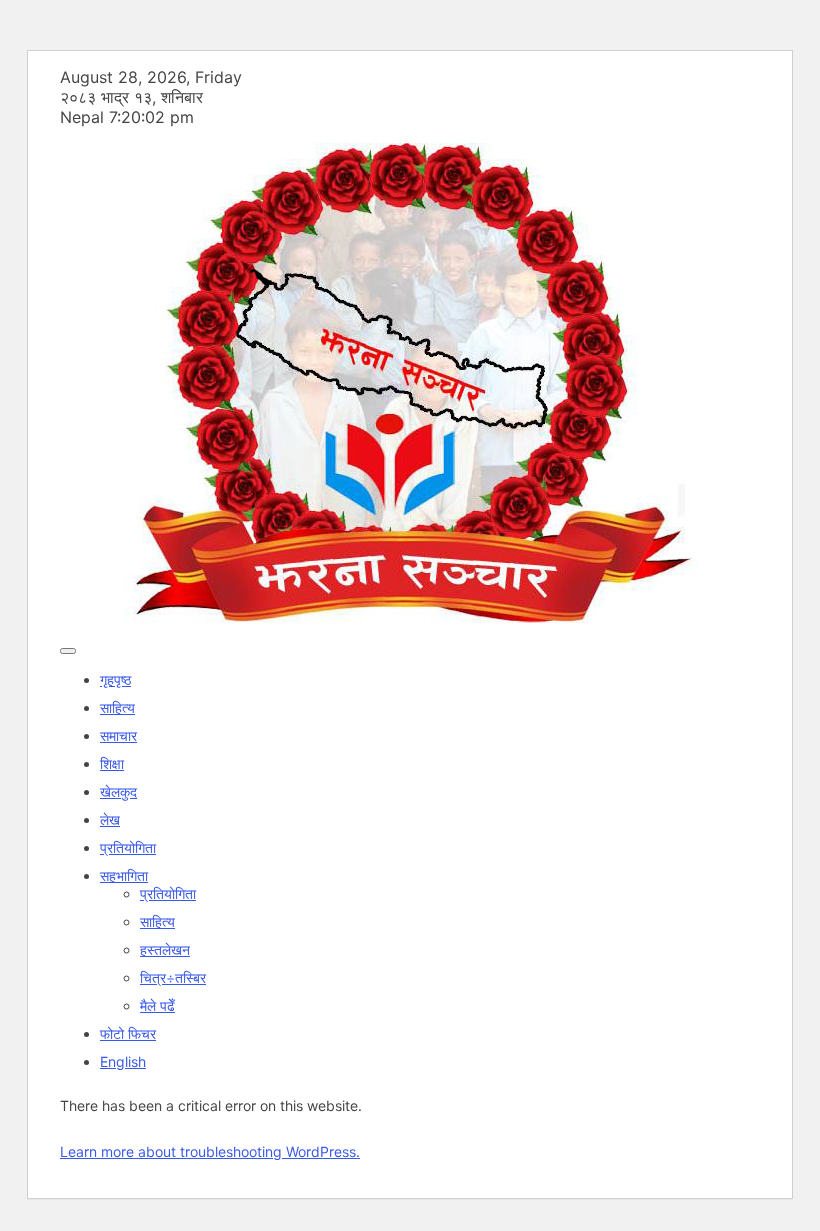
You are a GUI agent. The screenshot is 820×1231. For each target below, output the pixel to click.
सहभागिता (124, 875)
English (123, 1061)
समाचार (118, 735)
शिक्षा (112, 763)
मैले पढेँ (157, 1005)
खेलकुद (118, 791)
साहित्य (117, 707)
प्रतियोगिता (128, 847)
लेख (110, 819)
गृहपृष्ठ (115, 679)
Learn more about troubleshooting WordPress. (210, 1151)
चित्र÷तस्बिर (173, 977)
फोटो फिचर (128, 1033)
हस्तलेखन (165, 949)
